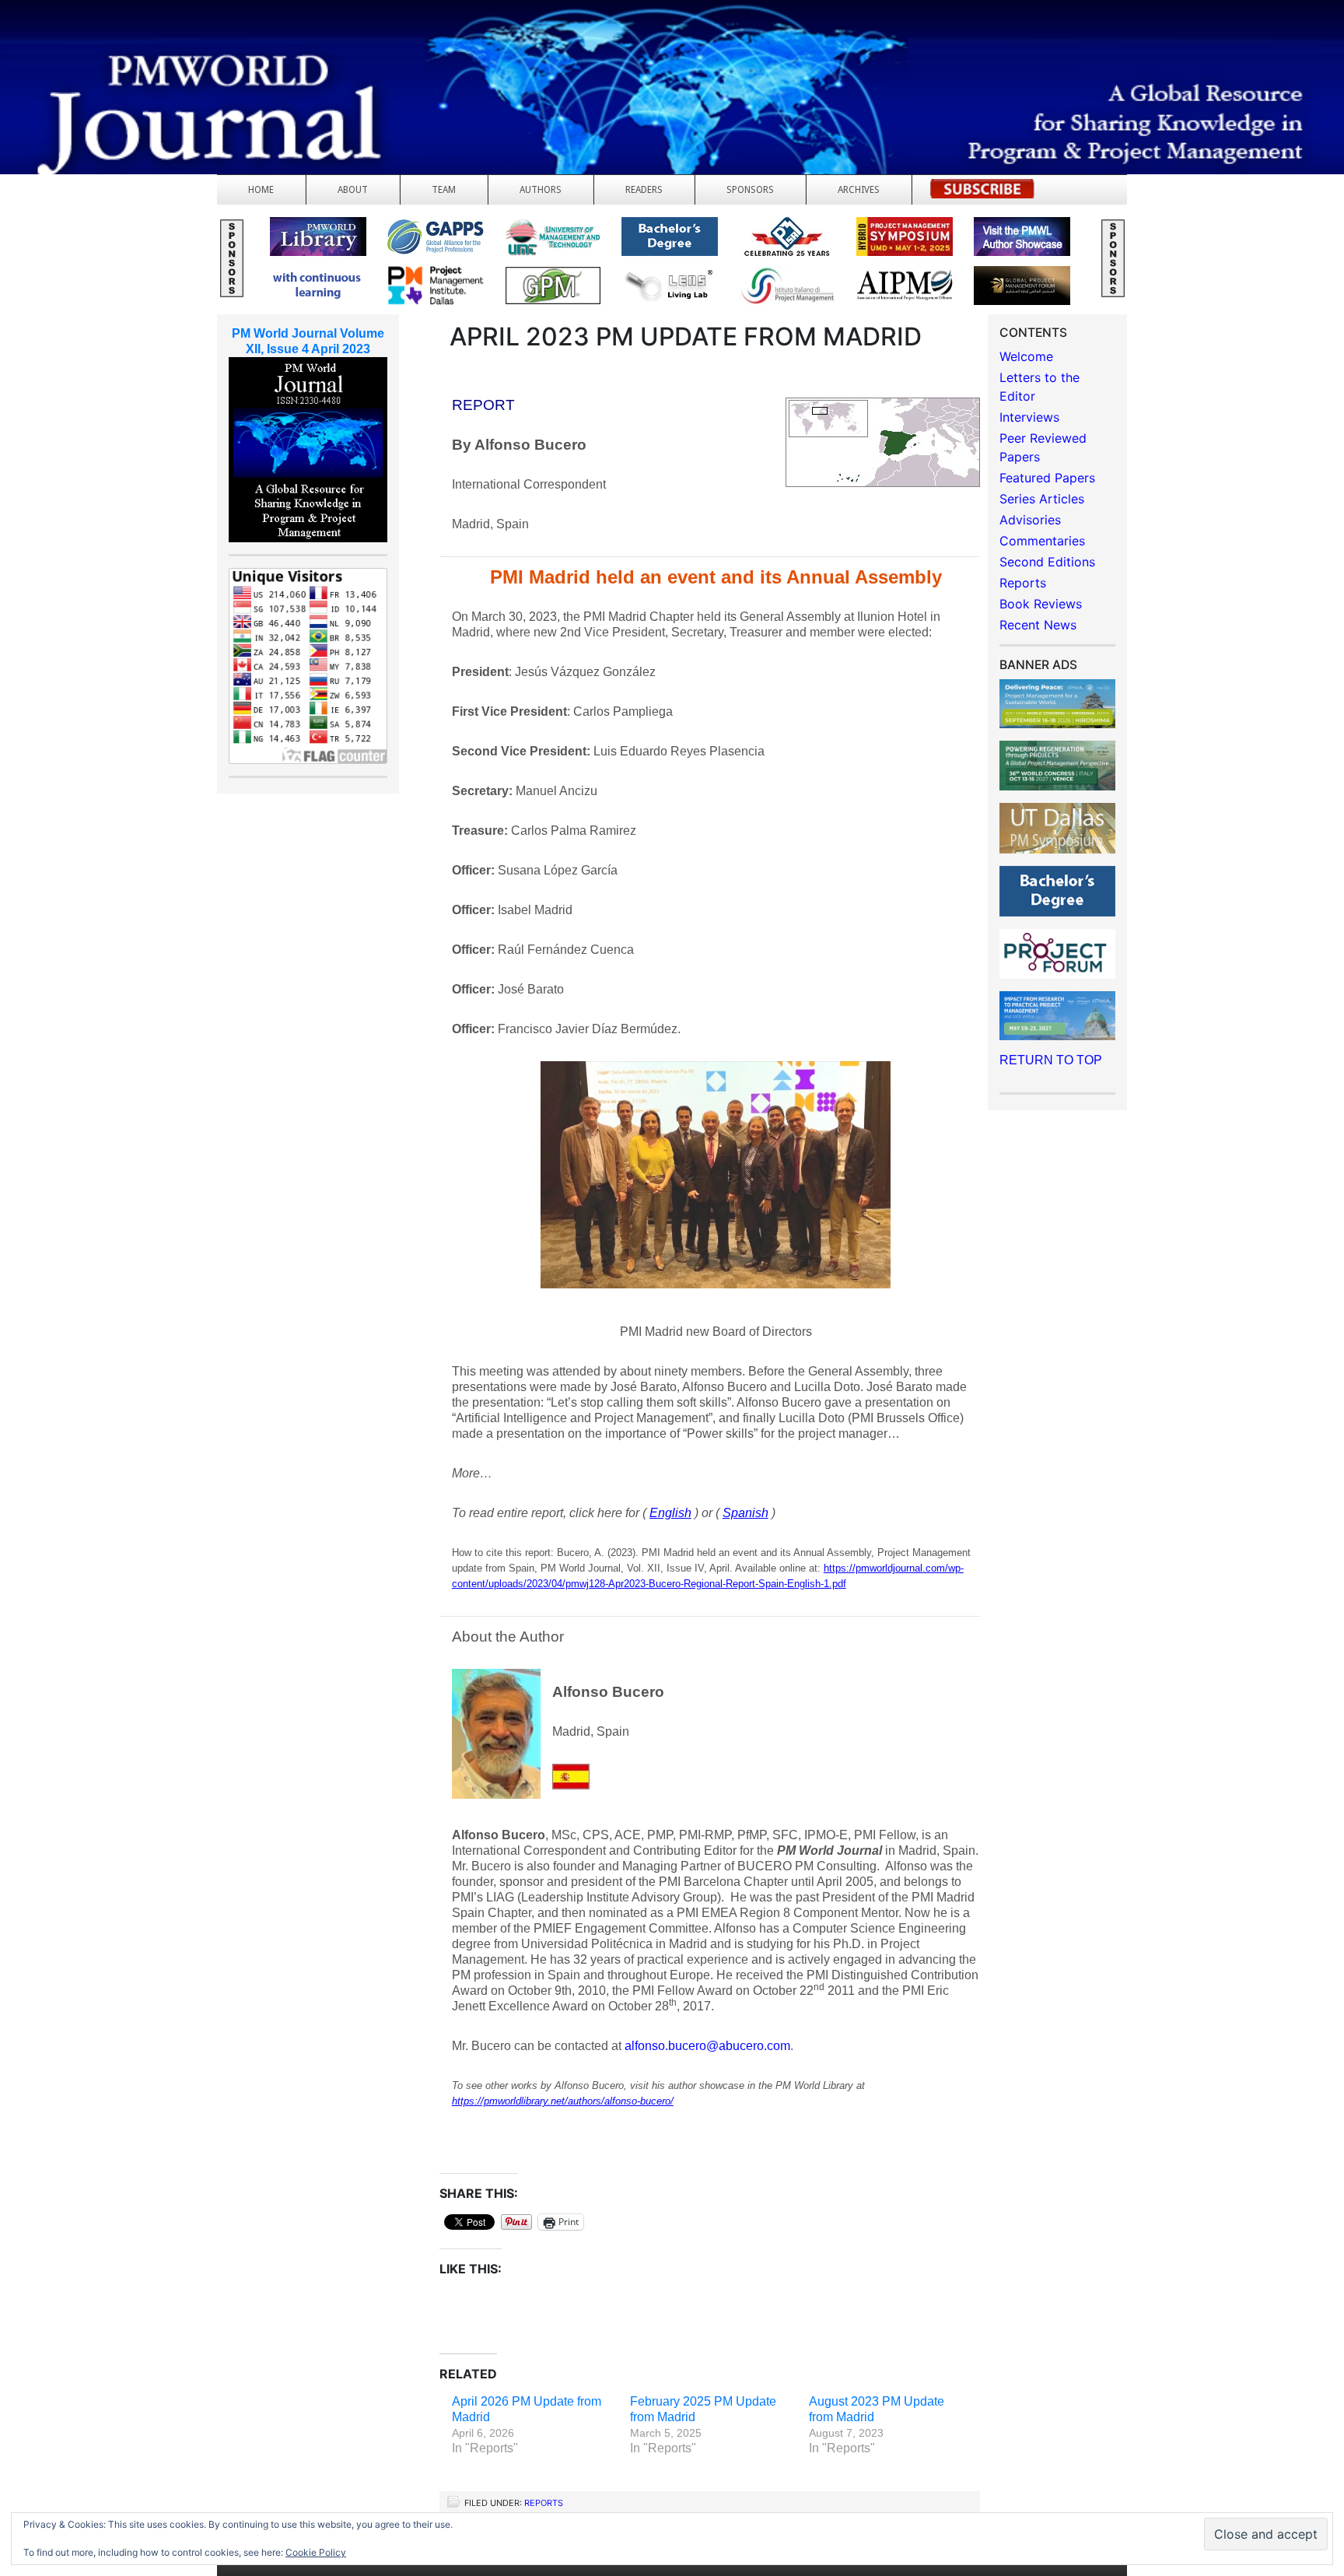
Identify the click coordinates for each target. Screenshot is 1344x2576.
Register (982, 193)
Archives (859, 190)
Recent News (1038, 625)
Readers (644, 190)
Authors (541, 190)
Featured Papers (1047, 478)
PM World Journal (185, 51)
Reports (544, 2503)
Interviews (1029, 417)
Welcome (1026, 356)
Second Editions (1047, 562)
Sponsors (750, 190)
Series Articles (1042, 499)
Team (444, 190)
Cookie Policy (316, 2552)
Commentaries (1042, 541)
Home (261, 190)
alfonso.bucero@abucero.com (707, 2046)
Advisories (1030, 520)
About (353, 190)
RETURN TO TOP (1051, 1060)
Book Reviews (1041, 604)
